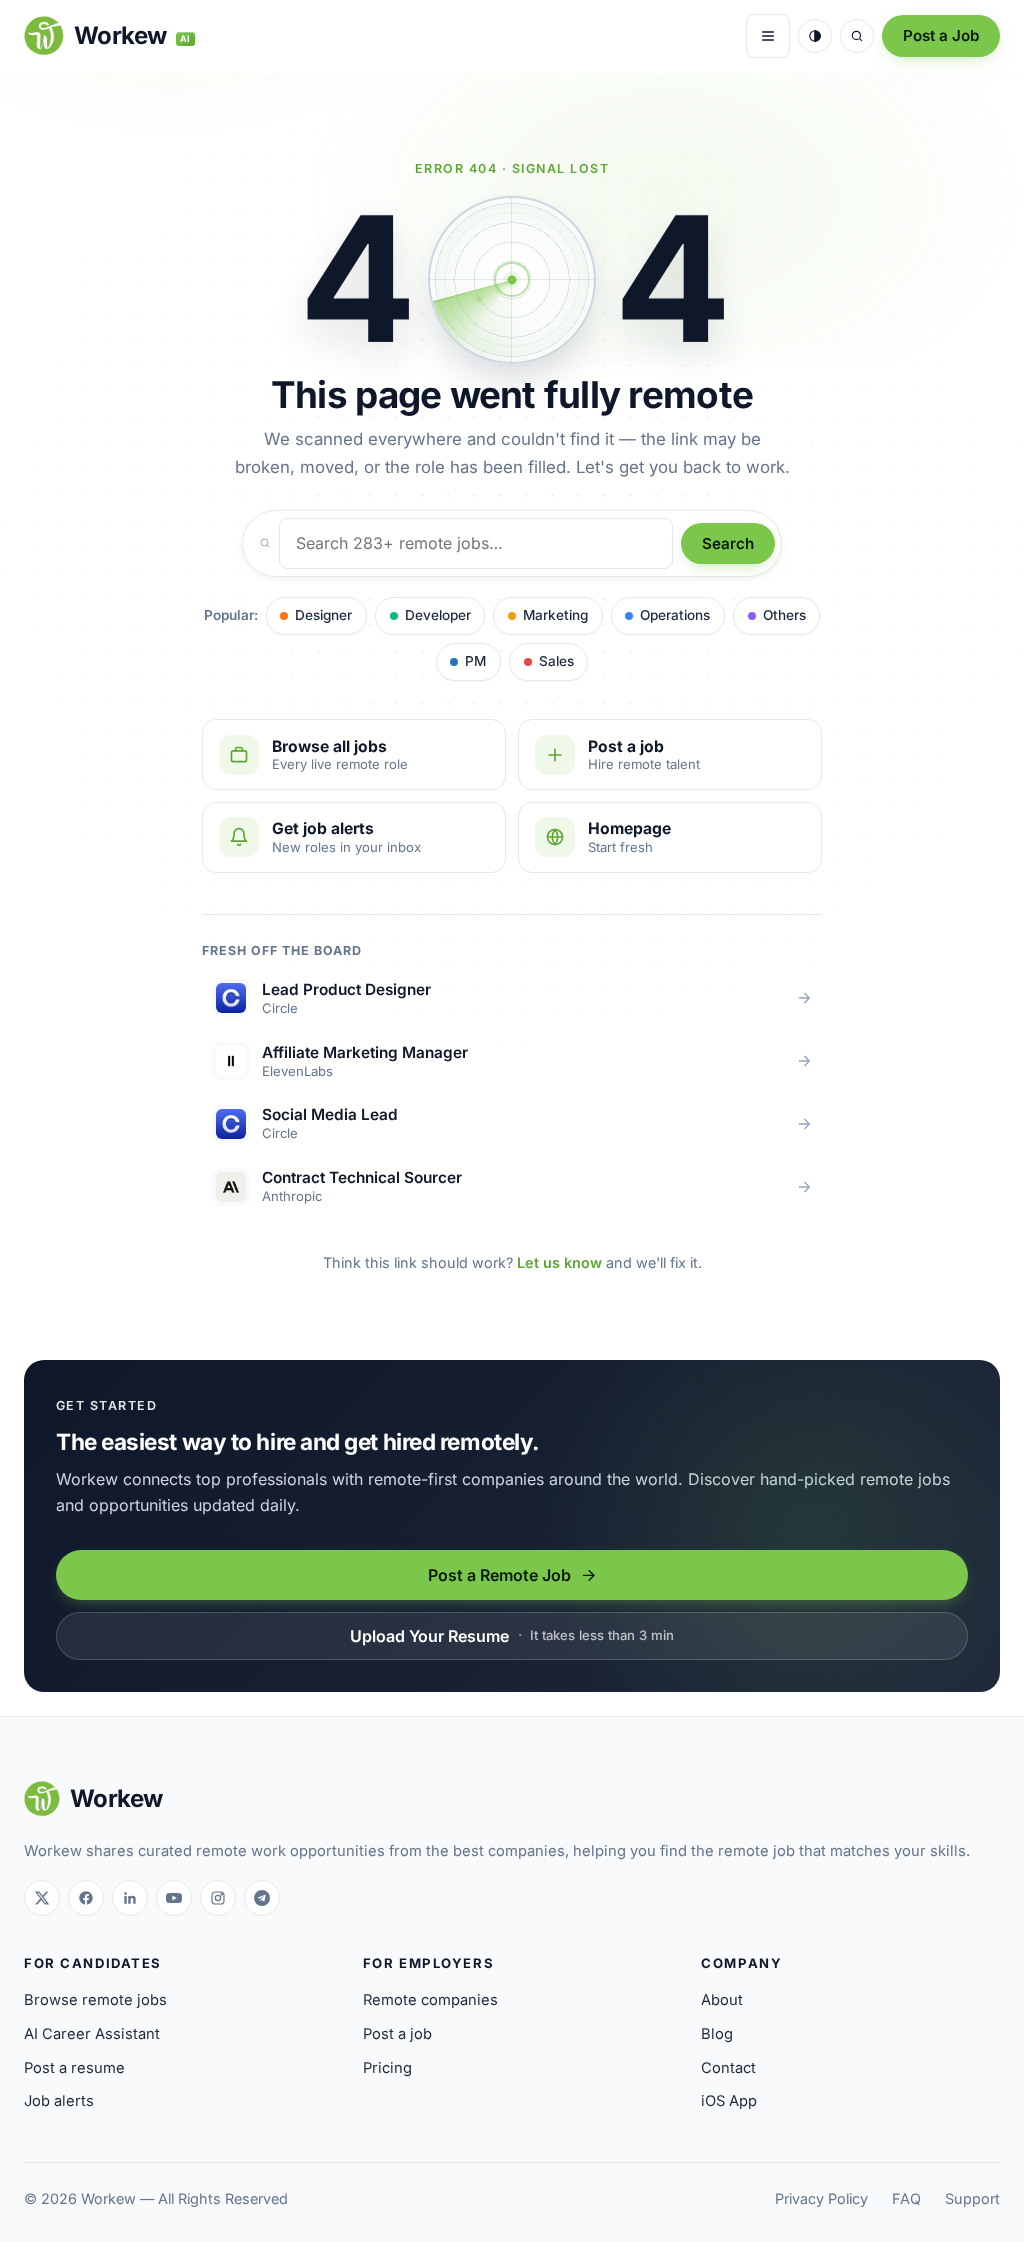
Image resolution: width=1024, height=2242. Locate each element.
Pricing (387, 2068)
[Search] (857, 36)
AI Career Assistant (92, 2034)
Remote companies (430, 2000)
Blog (717, 2034)
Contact (728, 2068)
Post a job (397, 2034)
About (722, 2000)
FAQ (906, 2198)
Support (972, 2198)
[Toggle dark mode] (815, 36)
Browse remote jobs (95, 2000)
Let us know (559, 1262)
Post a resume (74, 2068)
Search (728, 543)
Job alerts (59, 2101)
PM (475, 661)
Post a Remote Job (499, 1575)
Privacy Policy (821, 2198)
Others (784, 615)
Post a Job (941, 35)
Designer (323, 615)
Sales (556, 661)
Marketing (555, 615)
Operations (675, 615)
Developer (438, 615)
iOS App (729, 2101)
